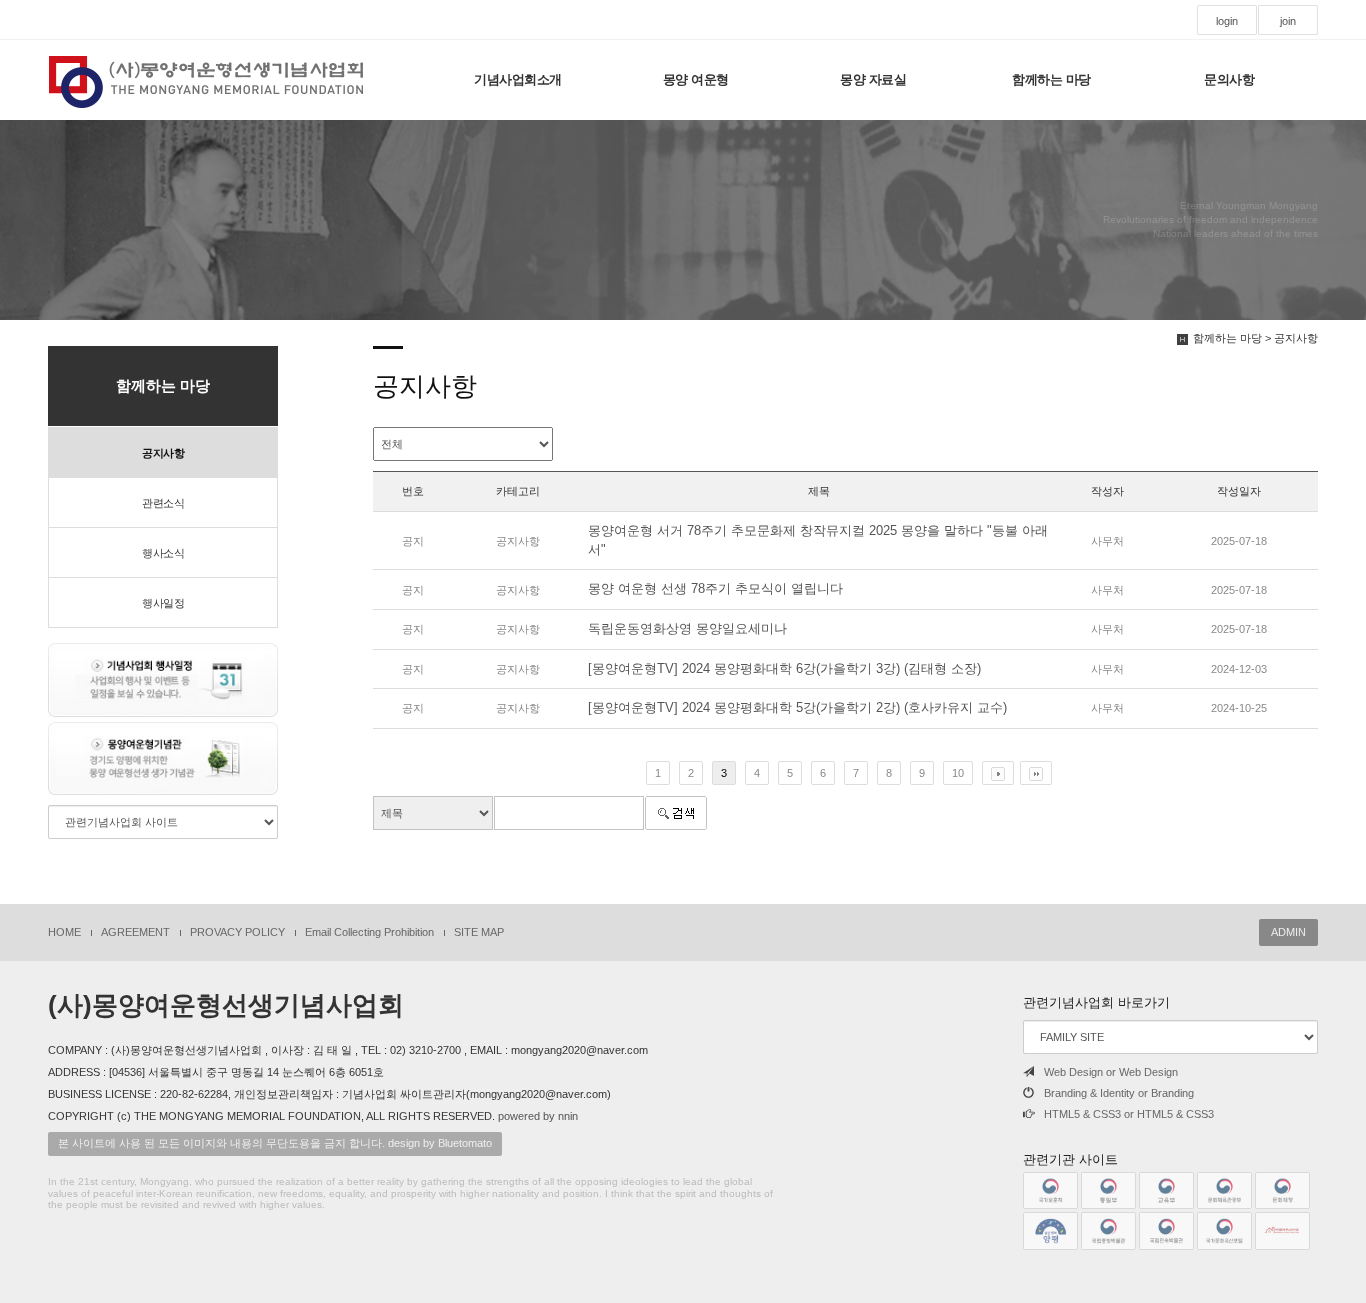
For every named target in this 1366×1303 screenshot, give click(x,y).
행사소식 (163, 553)
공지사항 (163, 453)
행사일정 (163, 603)
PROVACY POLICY (237, 932)
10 (958, 773)
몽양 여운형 (696, 79)
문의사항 (1229, 79)
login (1227, 21)
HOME (64, 932)
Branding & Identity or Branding (1119, 1093)
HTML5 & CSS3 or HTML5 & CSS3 (1129, 1114)
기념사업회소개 (518, 79)
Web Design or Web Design (1111, 1072)
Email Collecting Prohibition (369, 932)
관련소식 (163, 503)
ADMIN (1288, 932)
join (1288, 21)
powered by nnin (538, 1116)
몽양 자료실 (873, 79)
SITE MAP (479, 932)
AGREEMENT (135, 932)
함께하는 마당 (1051, 79)
